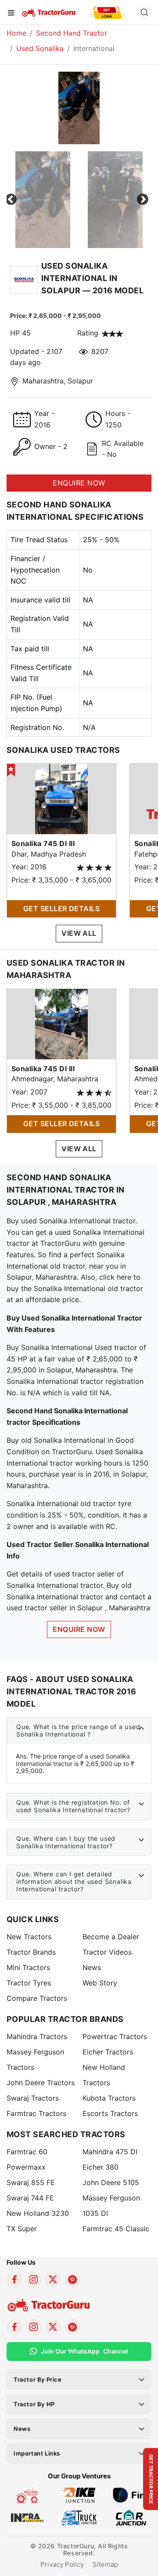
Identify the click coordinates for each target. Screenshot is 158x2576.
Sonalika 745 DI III (43, 843)
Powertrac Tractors (115, 2036)
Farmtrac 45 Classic (116, 2229)
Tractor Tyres (29, 1983)
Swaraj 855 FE (31, 2182)
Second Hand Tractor (72, 33)
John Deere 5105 (111, 2182)
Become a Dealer (111, 1937)
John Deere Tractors (41, 2083)
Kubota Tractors (109, 2098)
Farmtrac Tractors (36, 2113)
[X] (53, 2280)
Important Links (37, 2453)
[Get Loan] (108, 12)
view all (79, 933)
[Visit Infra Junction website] (27, 2517)
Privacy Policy (62, 2564)
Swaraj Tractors (33, 2098)
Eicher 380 (101, 2167)
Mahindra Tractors (37, 2036)
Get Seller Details (62, 909)
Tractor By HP (34, 2404)
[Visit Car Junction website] (131, 2517)
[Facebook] (14, 2280)
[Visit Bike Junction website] (79, 2495)
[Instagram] (34, 2280)
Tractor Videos (107, 1952)
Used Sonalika (40, 48)
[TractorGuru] (49, 12)
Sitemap (105, 2564)
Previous (11, 200)
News (92, 1967)
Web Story (100, 1983)
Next (143, 200)
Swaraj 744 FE (30, 2198)
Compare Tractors (37, 1998)
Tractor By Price (38, 2379)
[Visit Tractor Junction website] (27, 2495)
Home (16, 33)
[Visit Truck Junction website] (79, 2517)
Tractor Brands (31, 1952)
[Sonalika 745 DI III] (61, 799)
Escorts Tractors (110, 2113)
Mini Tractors (28, 1967)
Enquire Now (79, 1629)
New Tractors (29, 1937)
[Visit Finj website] (131, 2495)
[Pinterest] (72, 2280)
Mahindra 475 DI (110, 2152)
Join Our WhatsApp (84, 2351)
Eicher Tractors (108, 2052)
